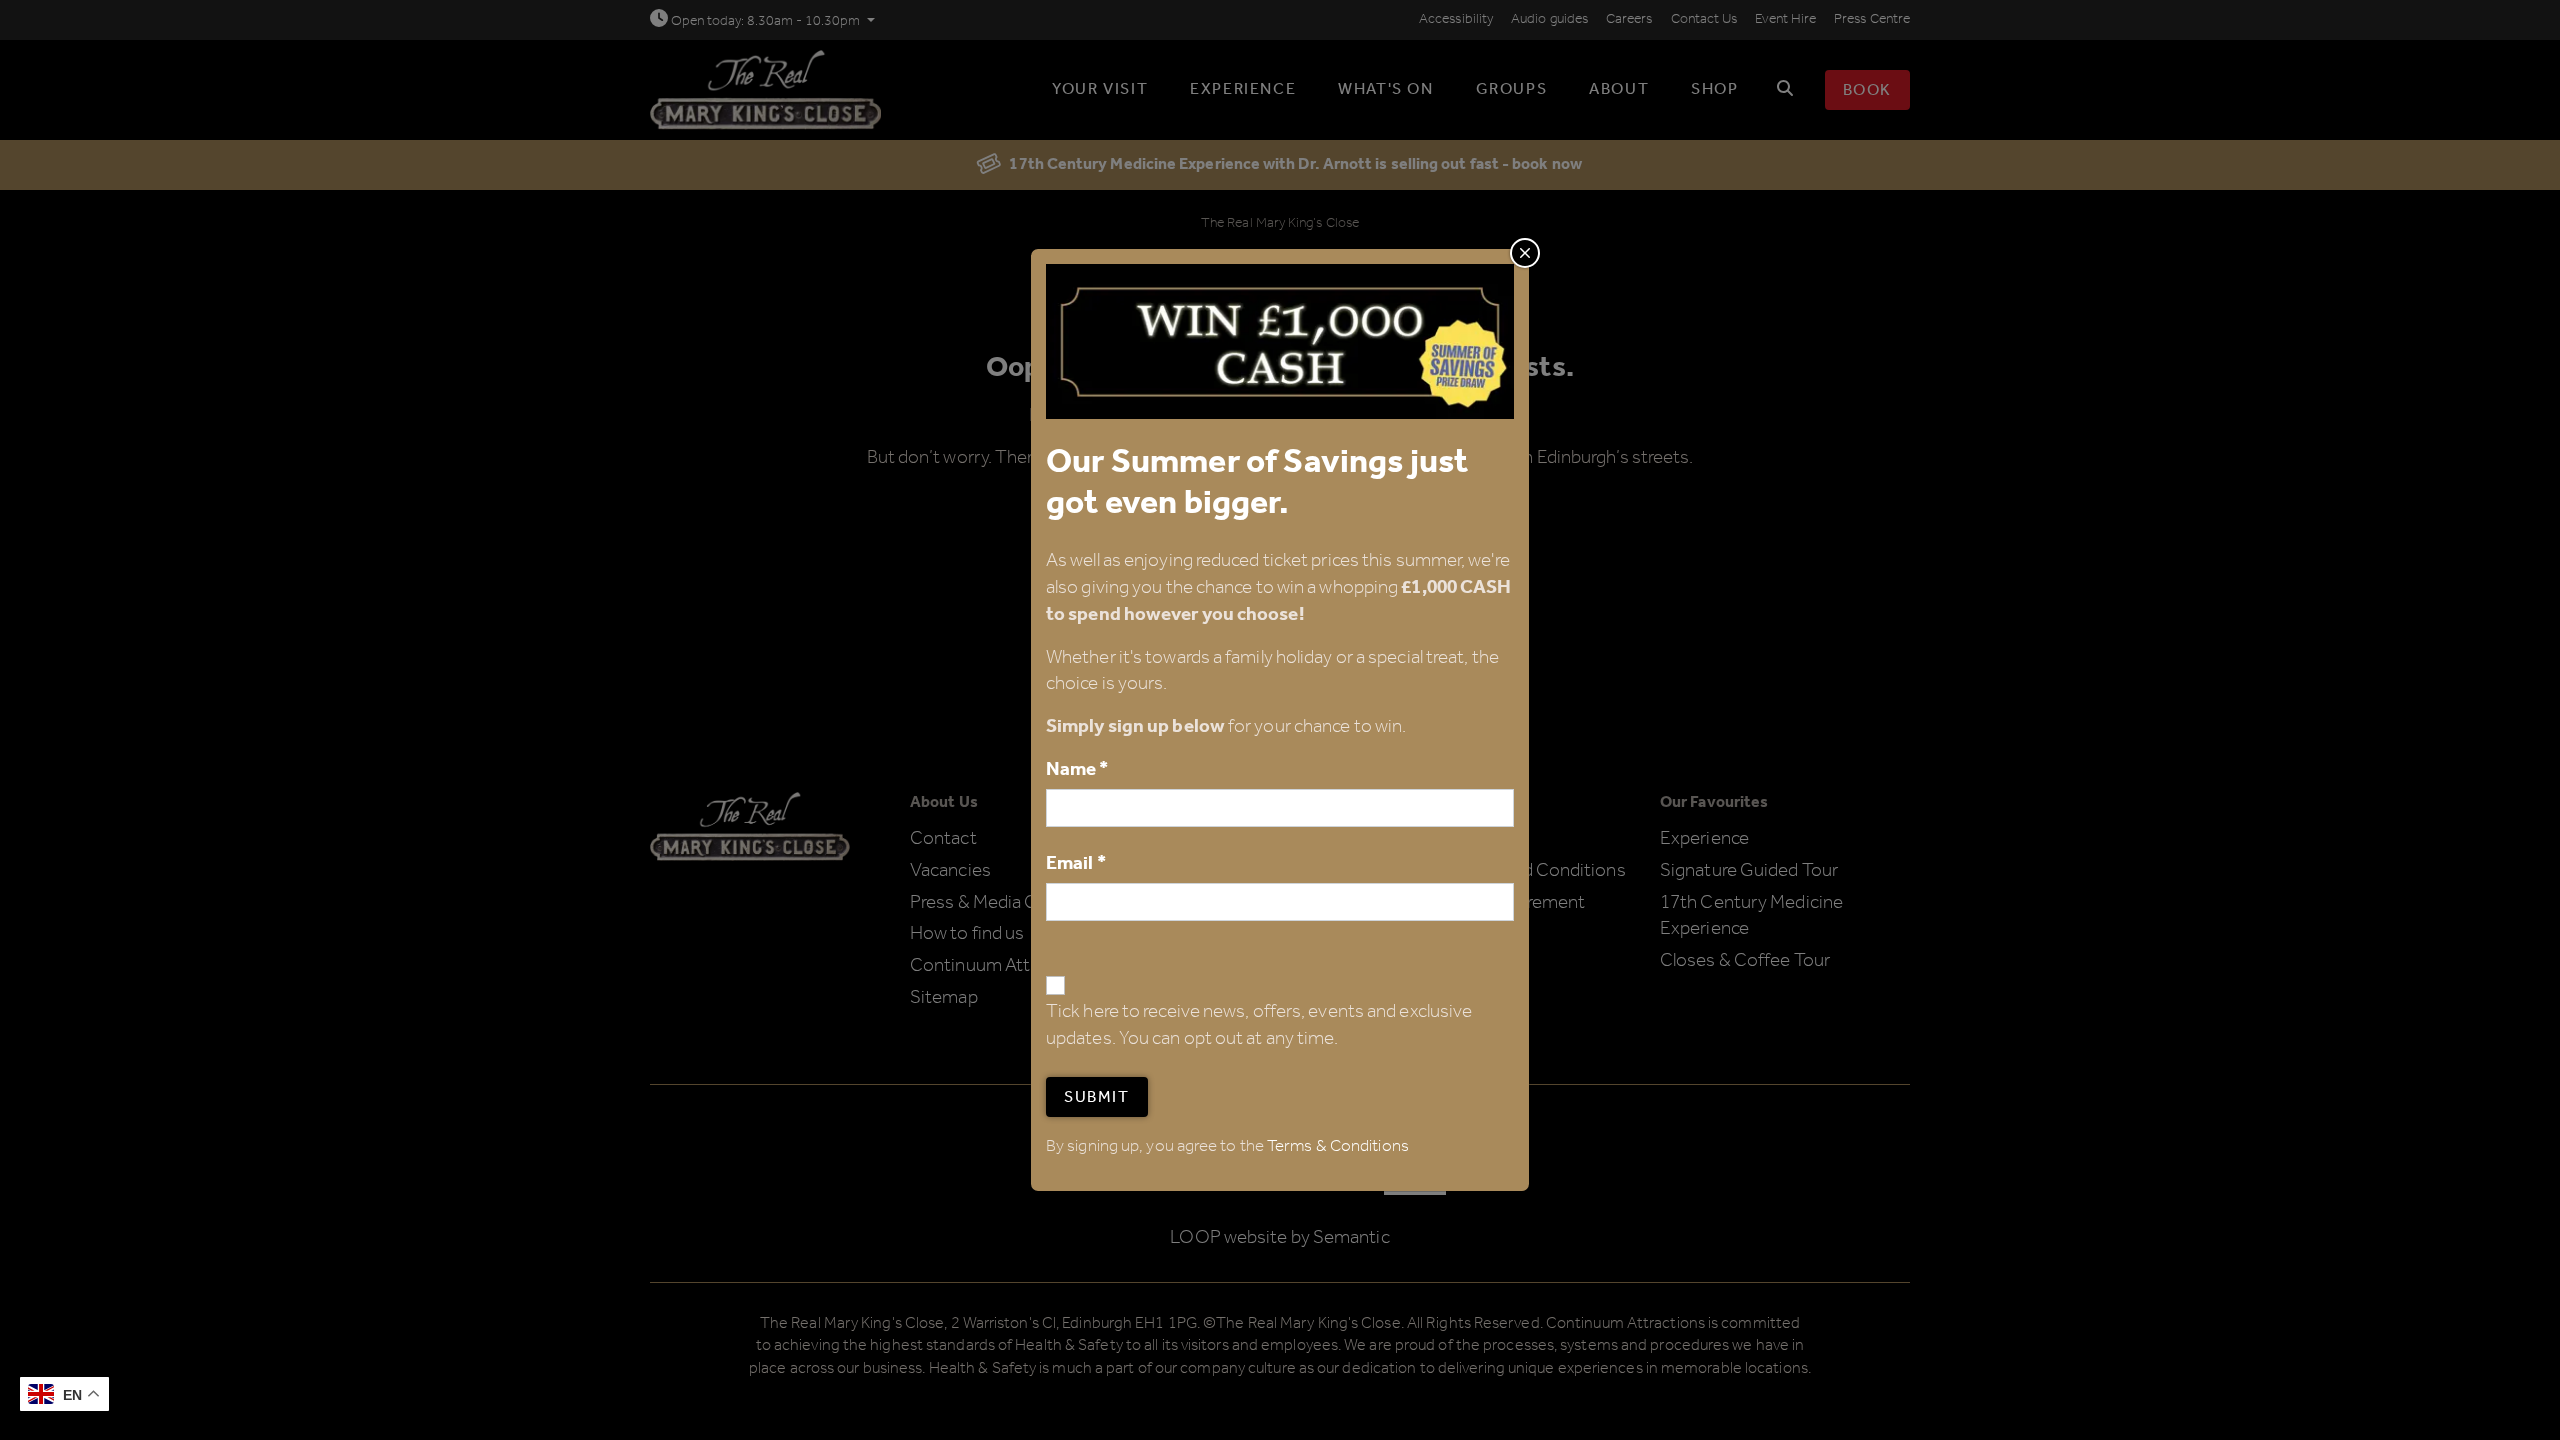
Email (1076, 863)
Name (1077, 769)
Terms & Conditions (1338, 1146)
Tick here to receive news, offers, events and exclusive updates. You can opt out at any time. (1259, 1026)
